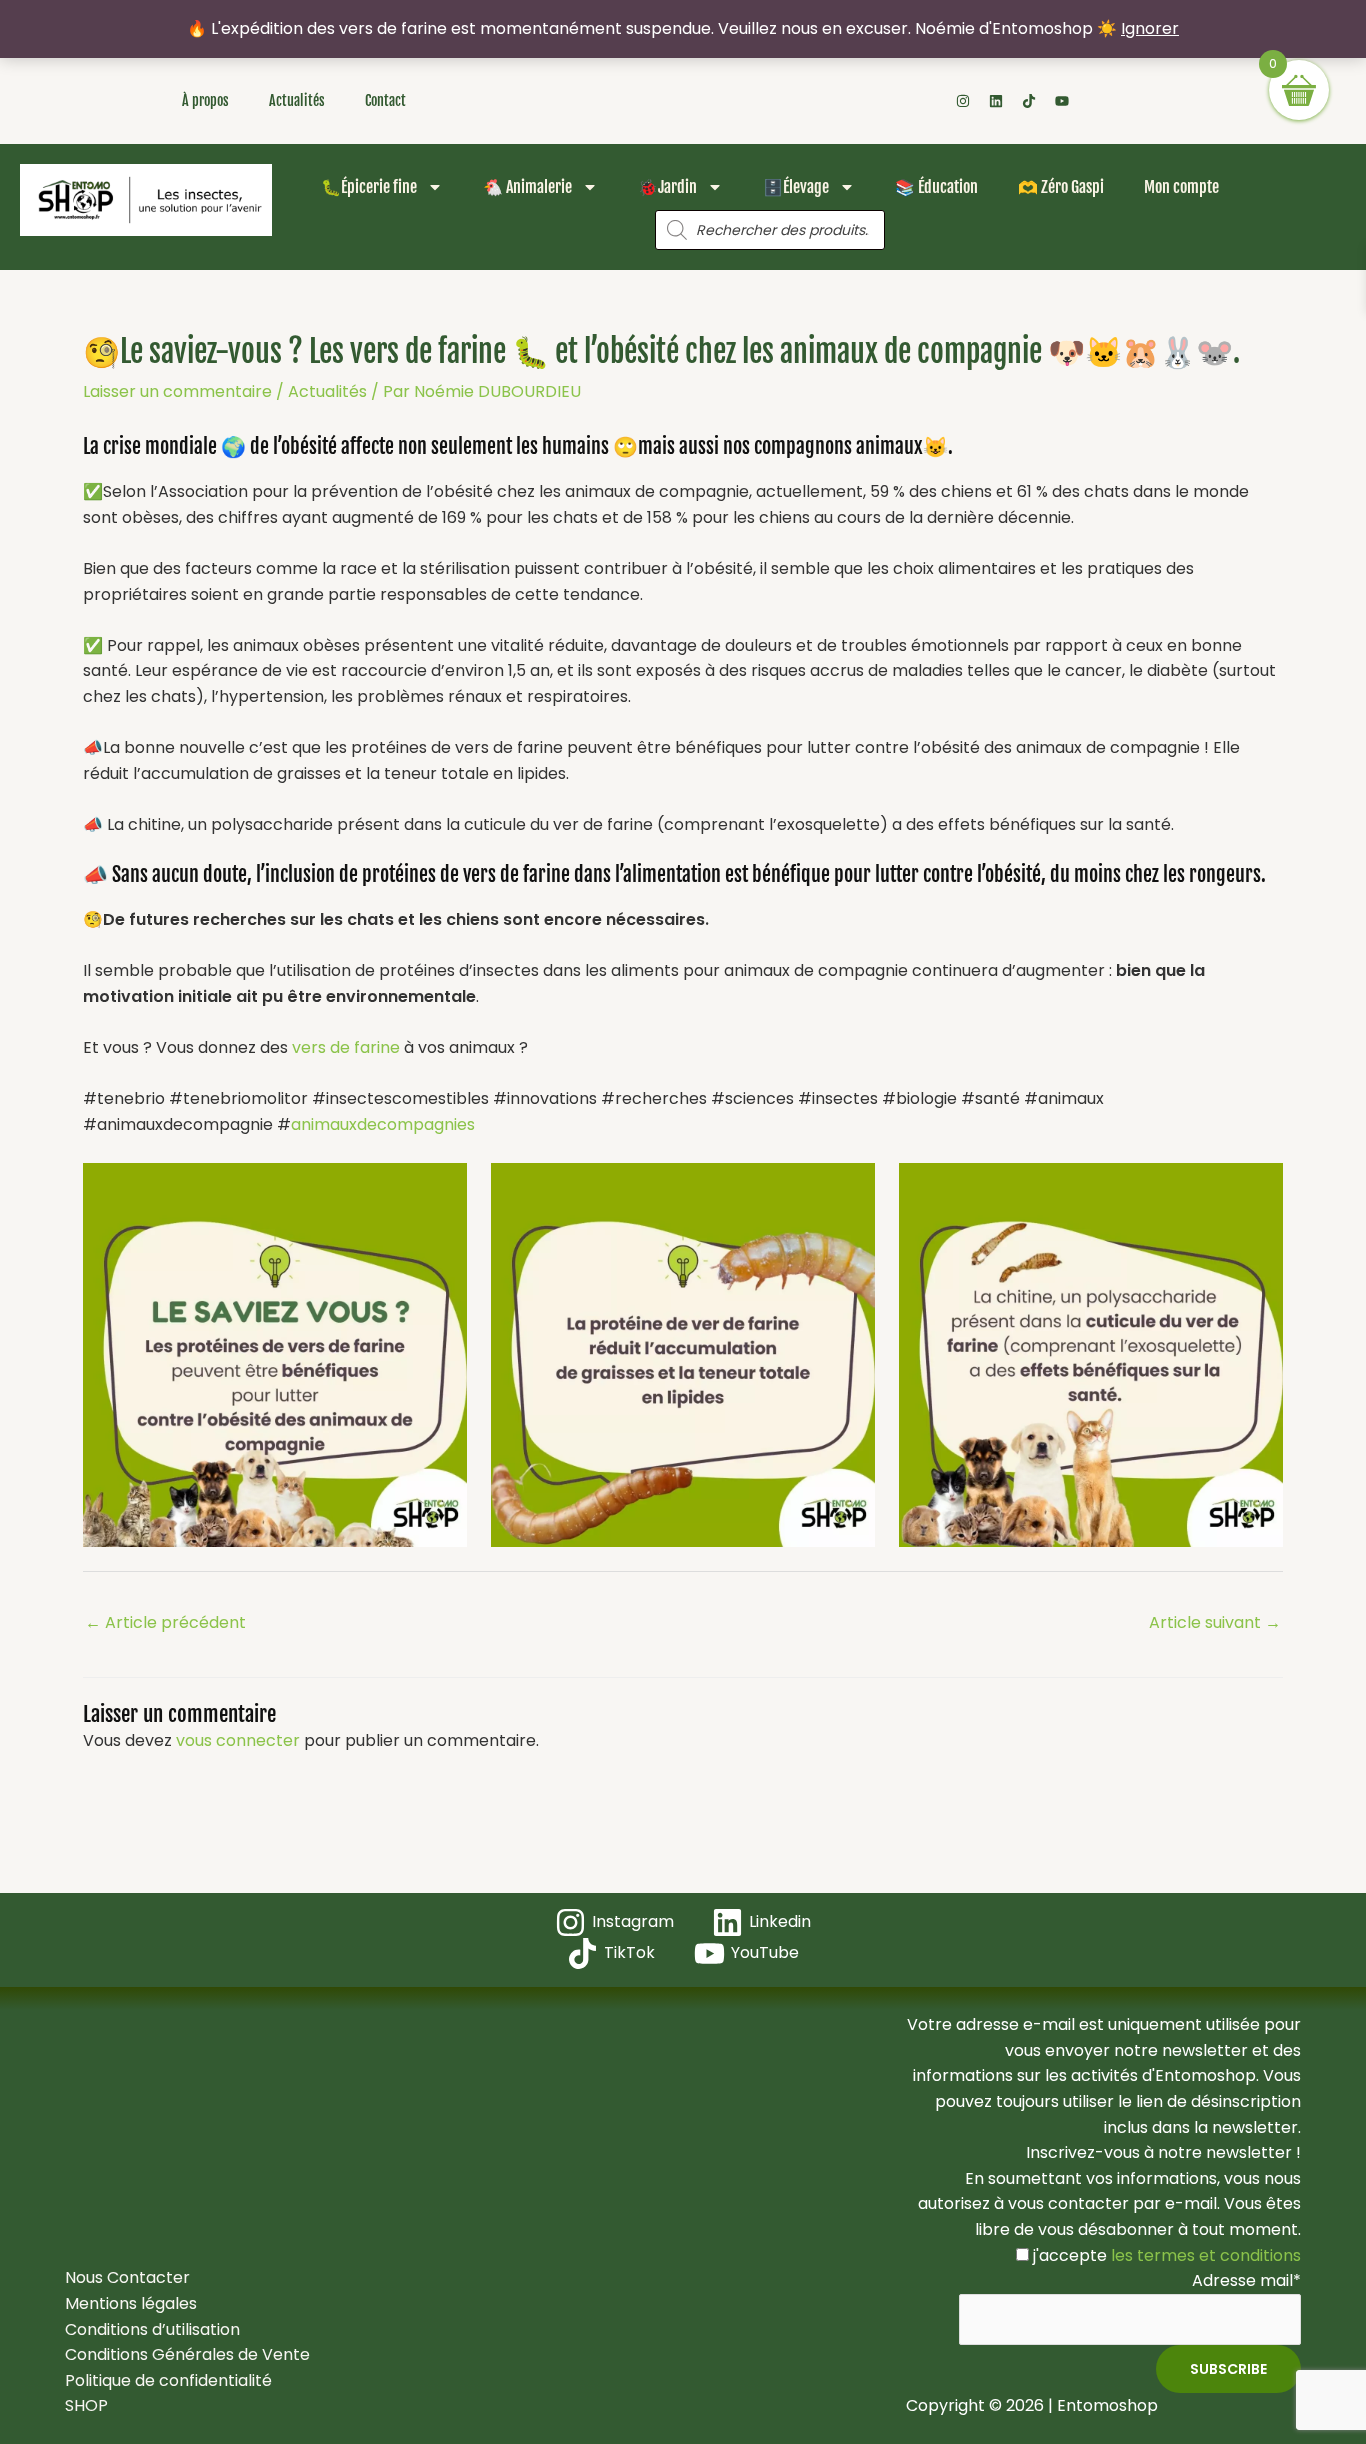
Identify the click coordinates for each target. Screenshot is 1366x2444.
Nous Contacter (127, 2277)
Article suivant (1215, 1622)
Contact (385, 100)
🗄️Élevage (796, 187)
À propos (205, 100)
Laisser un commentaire (177, 391)
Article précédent (165, 1622)
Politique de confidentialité (168, 2380)
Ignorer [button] (1150, 28)
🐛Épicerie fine (369, 187)
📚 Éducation (936, 187)
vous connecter (238, 1740)
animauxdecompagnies (383, 1124)
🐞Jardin (667, 187)
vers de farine (346, 1047)
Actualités (297, 100)
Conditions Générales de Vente (187, 2354)
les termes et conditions (1204, 2255)
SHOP (86, 2405)
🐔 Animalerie (527, 187)
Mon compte (1181, 187)
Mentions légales (131, 2303)
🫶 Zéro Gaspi (1061, 187)
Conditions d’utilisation (152, 2329)
